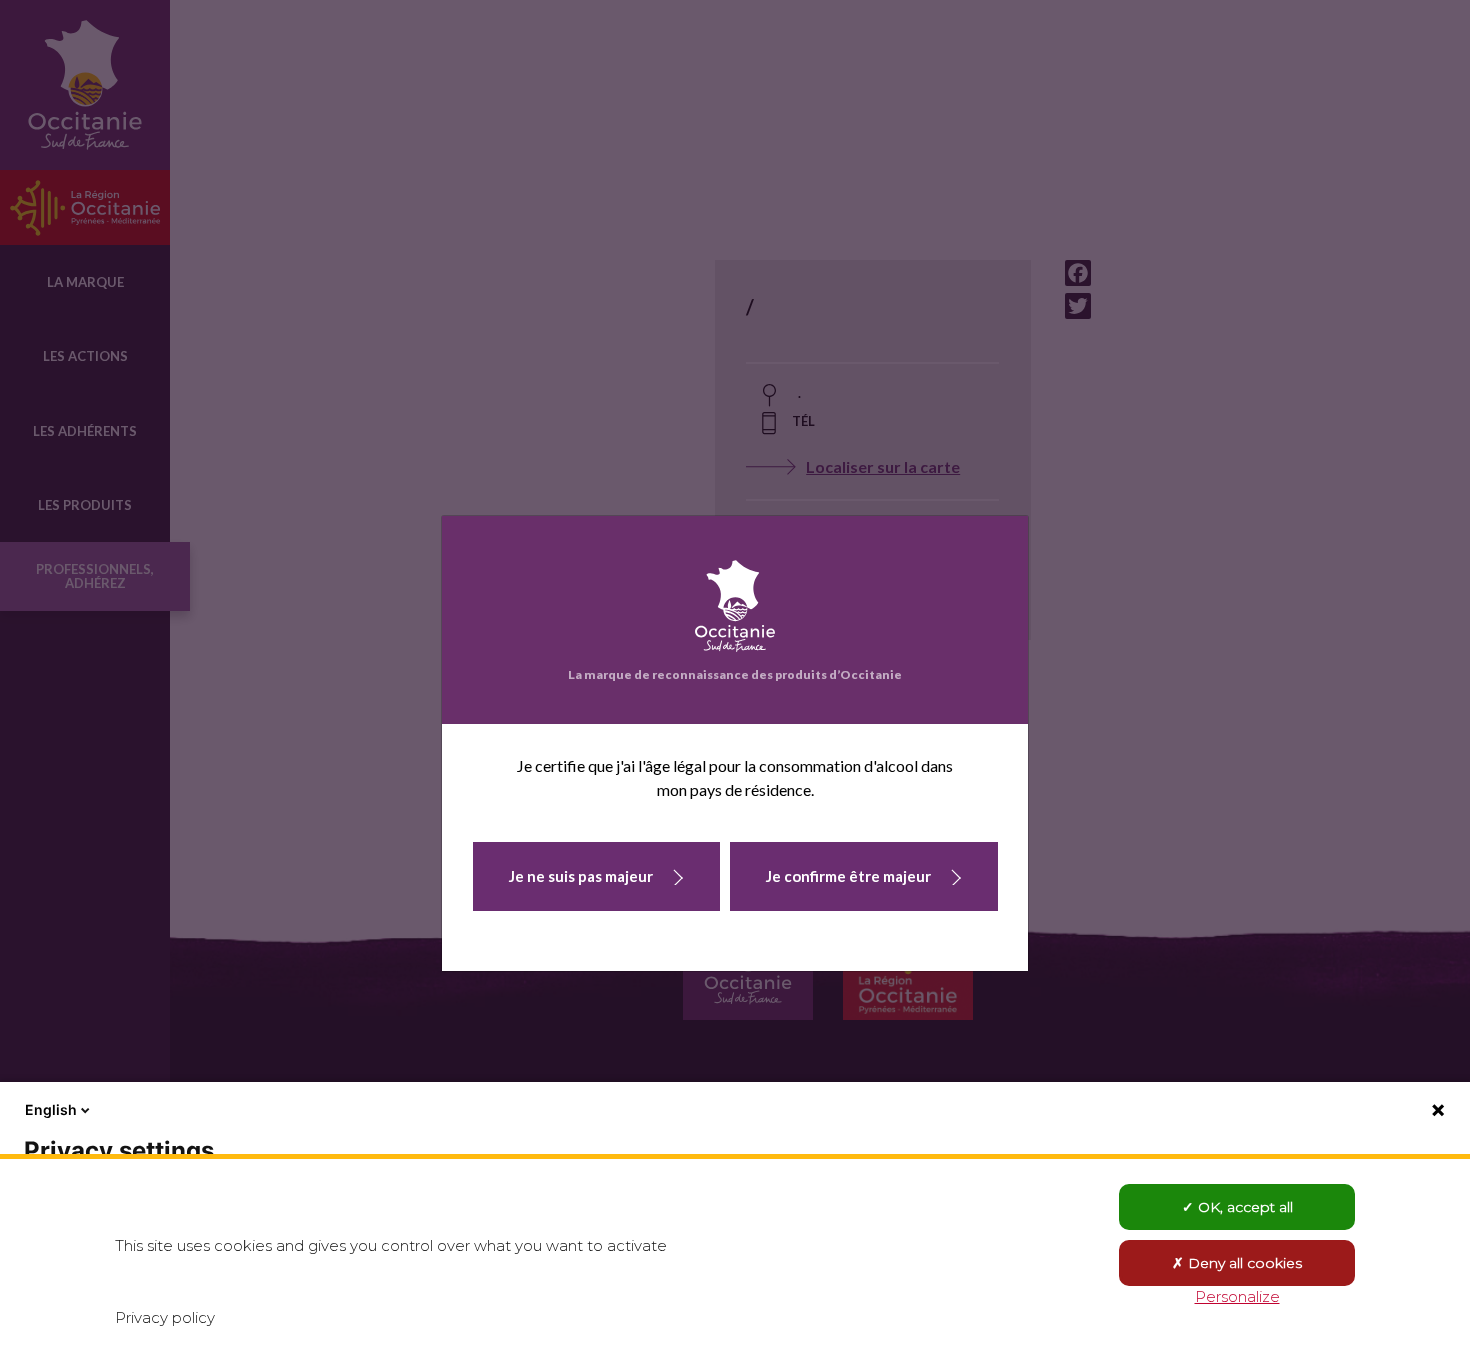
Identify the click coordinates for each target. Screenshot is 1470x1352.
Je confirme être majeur (848, 876)
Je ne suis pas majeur (581, 876)
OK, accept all (1243, 1207)
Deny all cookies (1243, 1263)
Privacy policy (165, 1317)
